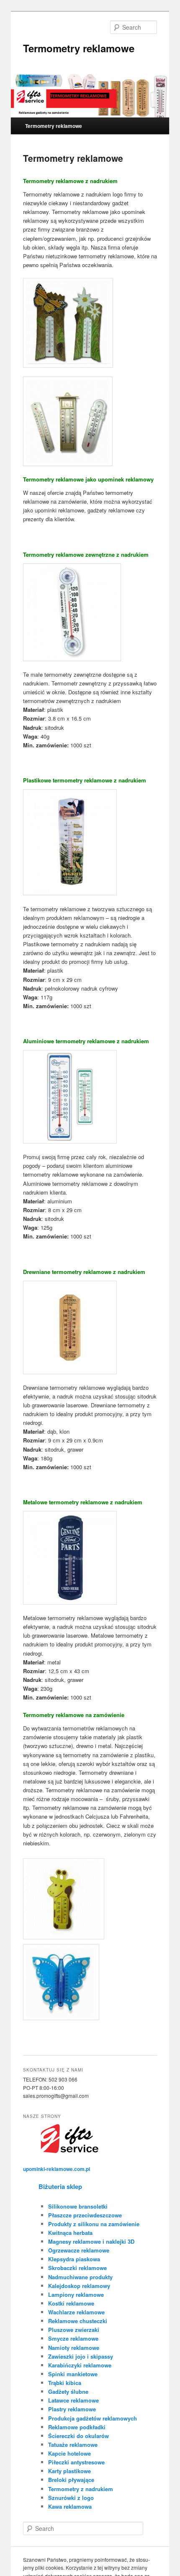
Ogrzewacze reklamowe (79, 2250)
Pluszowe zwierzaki (74, 2330)
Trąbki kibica (65, 2383)
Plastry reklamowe (72, 2409)
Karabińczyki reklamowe (80, 2365)
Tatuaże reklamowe (73, 2445)
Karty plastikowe (69, 2471)
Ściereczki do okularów (78, 2436)
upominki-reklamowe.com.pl (57, 2169)
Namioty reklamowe (74, 2348)
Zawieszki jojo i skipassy (81, 2356)
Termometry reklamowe (79, 48)
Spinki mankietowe (73, 2374)
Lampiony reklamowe (76, 2294)
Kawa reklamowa (70, 2506)
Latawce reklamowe (73, 2400)
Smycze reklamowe (73, 2338)
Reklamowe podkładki (77, 2427)
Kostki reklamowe (71, 2303)
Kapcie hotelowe (69, 2453)
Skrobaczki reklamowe (77, 2268)
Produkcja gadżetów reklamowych (93, 2418)
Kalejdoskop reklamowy (79, 2286)
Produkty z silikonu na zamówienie (94, 2224)
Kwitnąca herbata (70, 2233)
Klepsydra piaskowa (74, 2259)
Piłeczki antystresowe (76, 2462)
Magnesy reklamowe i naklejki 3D (91, 2241)
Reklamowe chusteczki (78, 2321)
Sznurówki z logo (71, 2498)
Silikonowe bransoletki (78, 2206)
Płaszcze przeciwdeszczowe (85, 2215)
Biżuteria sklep (60, 2186)
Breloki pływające (71, 2480)
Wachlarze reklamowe (76, 2312)
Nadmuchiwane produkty (80, 2277)
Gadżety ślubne (68, 2391)
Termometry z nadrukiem (81, 2489)
